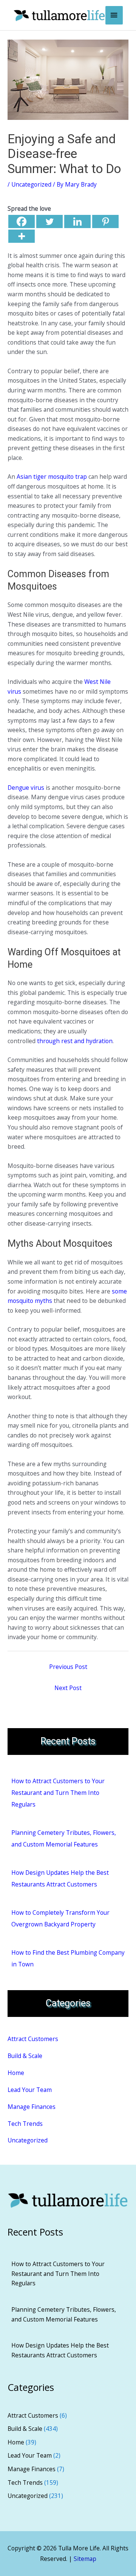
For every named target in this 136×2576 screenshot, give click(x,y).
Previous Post (68, 1667)
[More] (22, 236)
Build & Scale (25, 2056)
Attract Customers (33, 2039)
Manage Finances (32, 2107)
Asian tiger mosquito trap (52, 477)
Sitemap (85, 2559)
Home (16, 2073)
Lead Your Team (30, 2090)
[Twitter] (49, 221)
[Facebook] (22, 221)
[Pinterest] (105, 221)
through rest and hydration (75, 1041)
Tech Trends (25, 2124)
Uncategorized (31, 184)
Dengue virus (26, 788)
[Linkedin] (77, 221)
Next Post (68, 1688)
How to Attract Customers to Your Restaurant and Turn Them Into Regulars (58, 1793)
